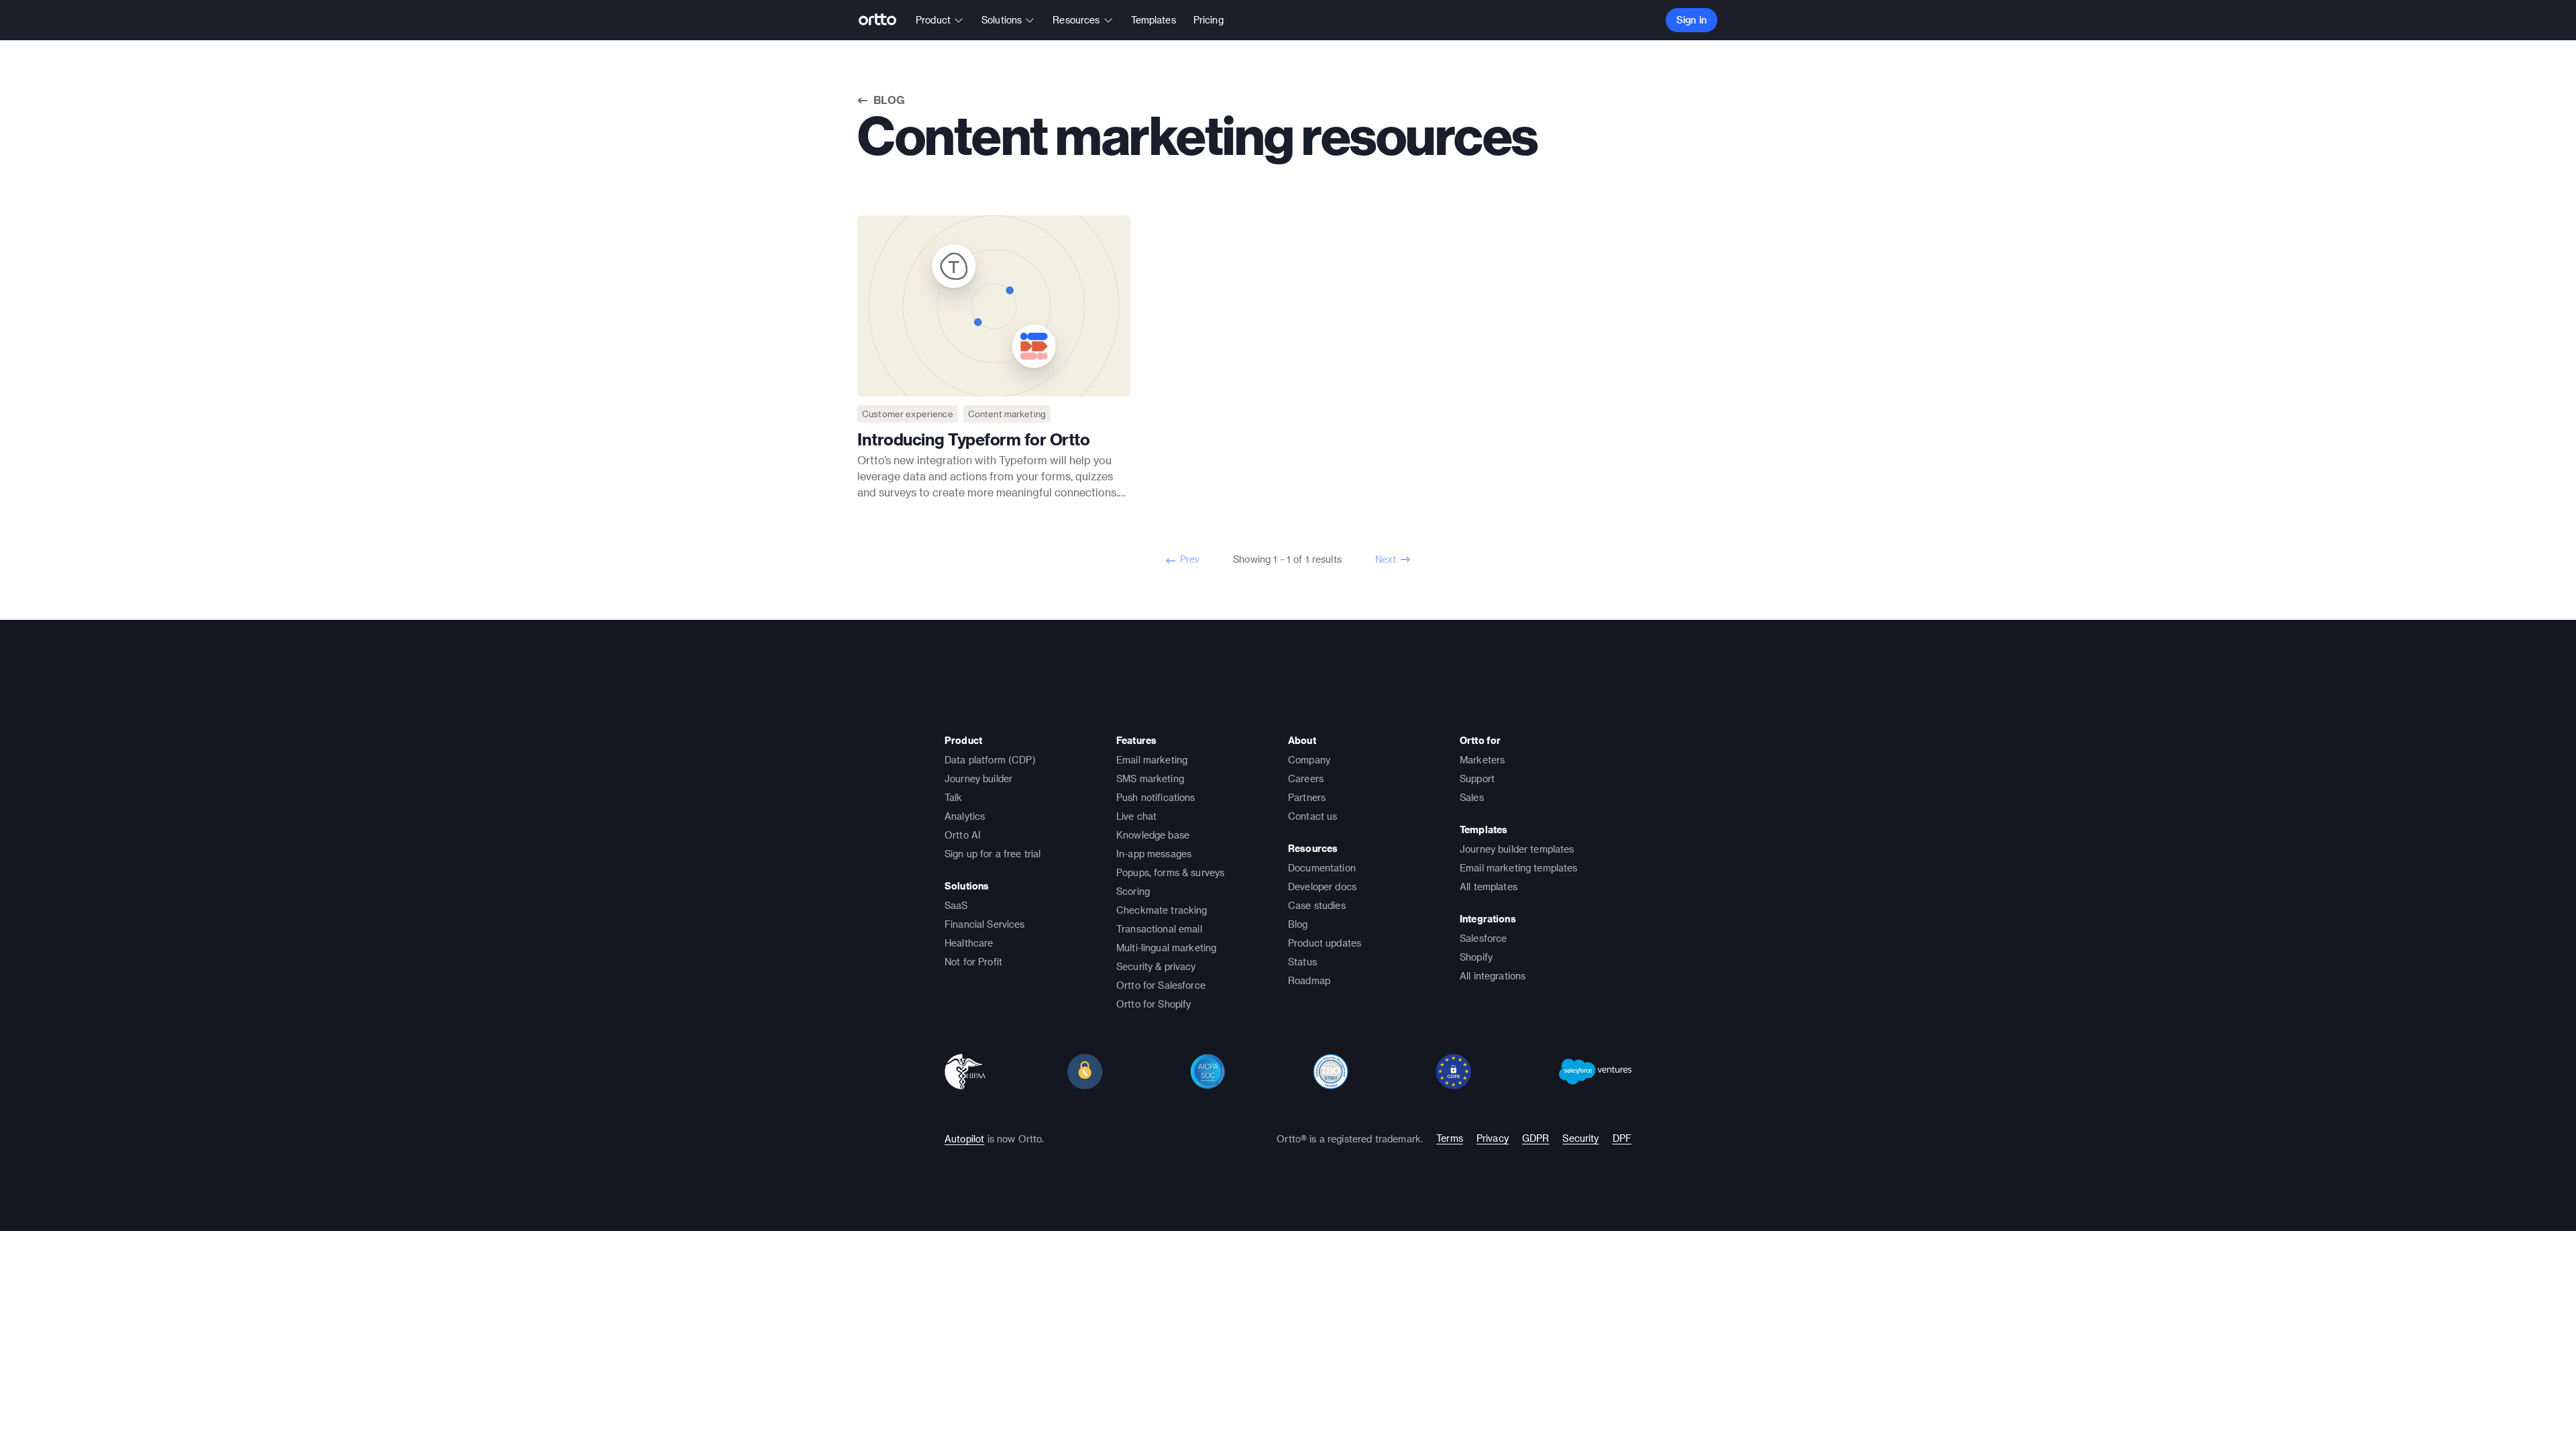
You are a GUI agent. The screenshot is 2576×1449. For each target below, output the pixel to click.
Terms (1450, 1138)
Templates (1153, 20)
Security (1580, 1138)
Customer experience (908, 414)
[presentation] (994, 306)
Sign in (1692, 20)
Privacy (1493, 1138)
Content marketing (1007, 414)
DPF (1622, 1138)
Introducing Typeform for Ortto (973, 439)
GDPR (1536, 1138)
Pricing (1209, 20)
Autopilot (964, 1139)
